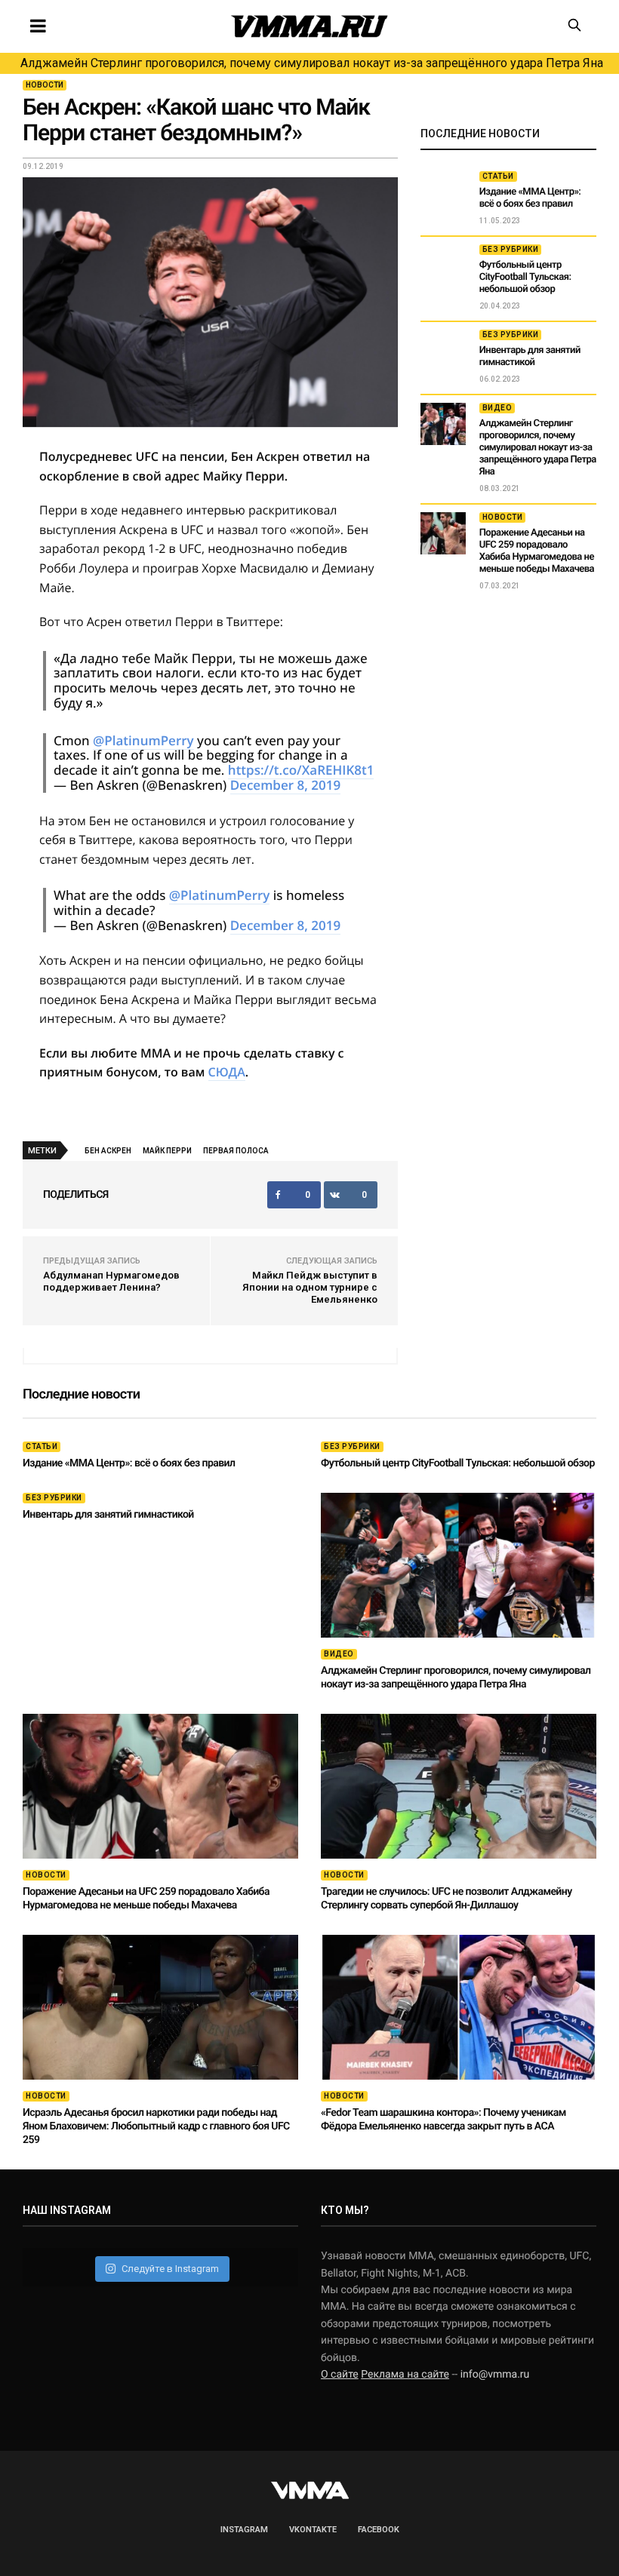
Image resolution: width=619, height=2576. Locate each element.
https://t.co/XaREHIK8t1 (301, 770)
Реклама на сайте (405, 2375)
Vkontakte (313, 2530)
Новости (45, 85)
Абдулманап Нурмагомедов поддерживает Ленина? (111, 1281)
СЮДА (227, 1072)
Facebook (379, 2530)
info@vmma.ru (495, 2375)
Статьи (498, 176)
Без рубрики (511, 249)
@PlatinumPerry (143, 740)
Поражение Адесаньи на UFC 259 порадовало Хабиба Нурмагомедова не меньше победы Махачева (537, 551)
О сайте (340, 2375)
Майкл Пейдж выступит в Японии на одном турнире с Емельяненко (310, 1287)
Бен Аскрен (108, 1151)
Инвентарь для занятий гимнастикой (530, 356)
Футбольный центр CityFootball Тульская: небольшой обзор (525, 277)
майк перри (167, 1151)
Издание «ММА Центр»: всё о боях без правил (530, 198)
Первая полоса (236, 1151)
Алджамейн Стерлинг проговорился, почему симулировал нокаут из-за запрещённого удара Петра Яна (312, 63)
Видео (497, 408)
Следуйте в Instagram (170, 2269)
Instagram (244, 2530)
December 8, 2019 (285, 785)
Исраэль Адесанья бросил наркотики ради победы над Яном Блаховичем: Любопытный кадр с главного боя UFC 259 (156, 2126)
